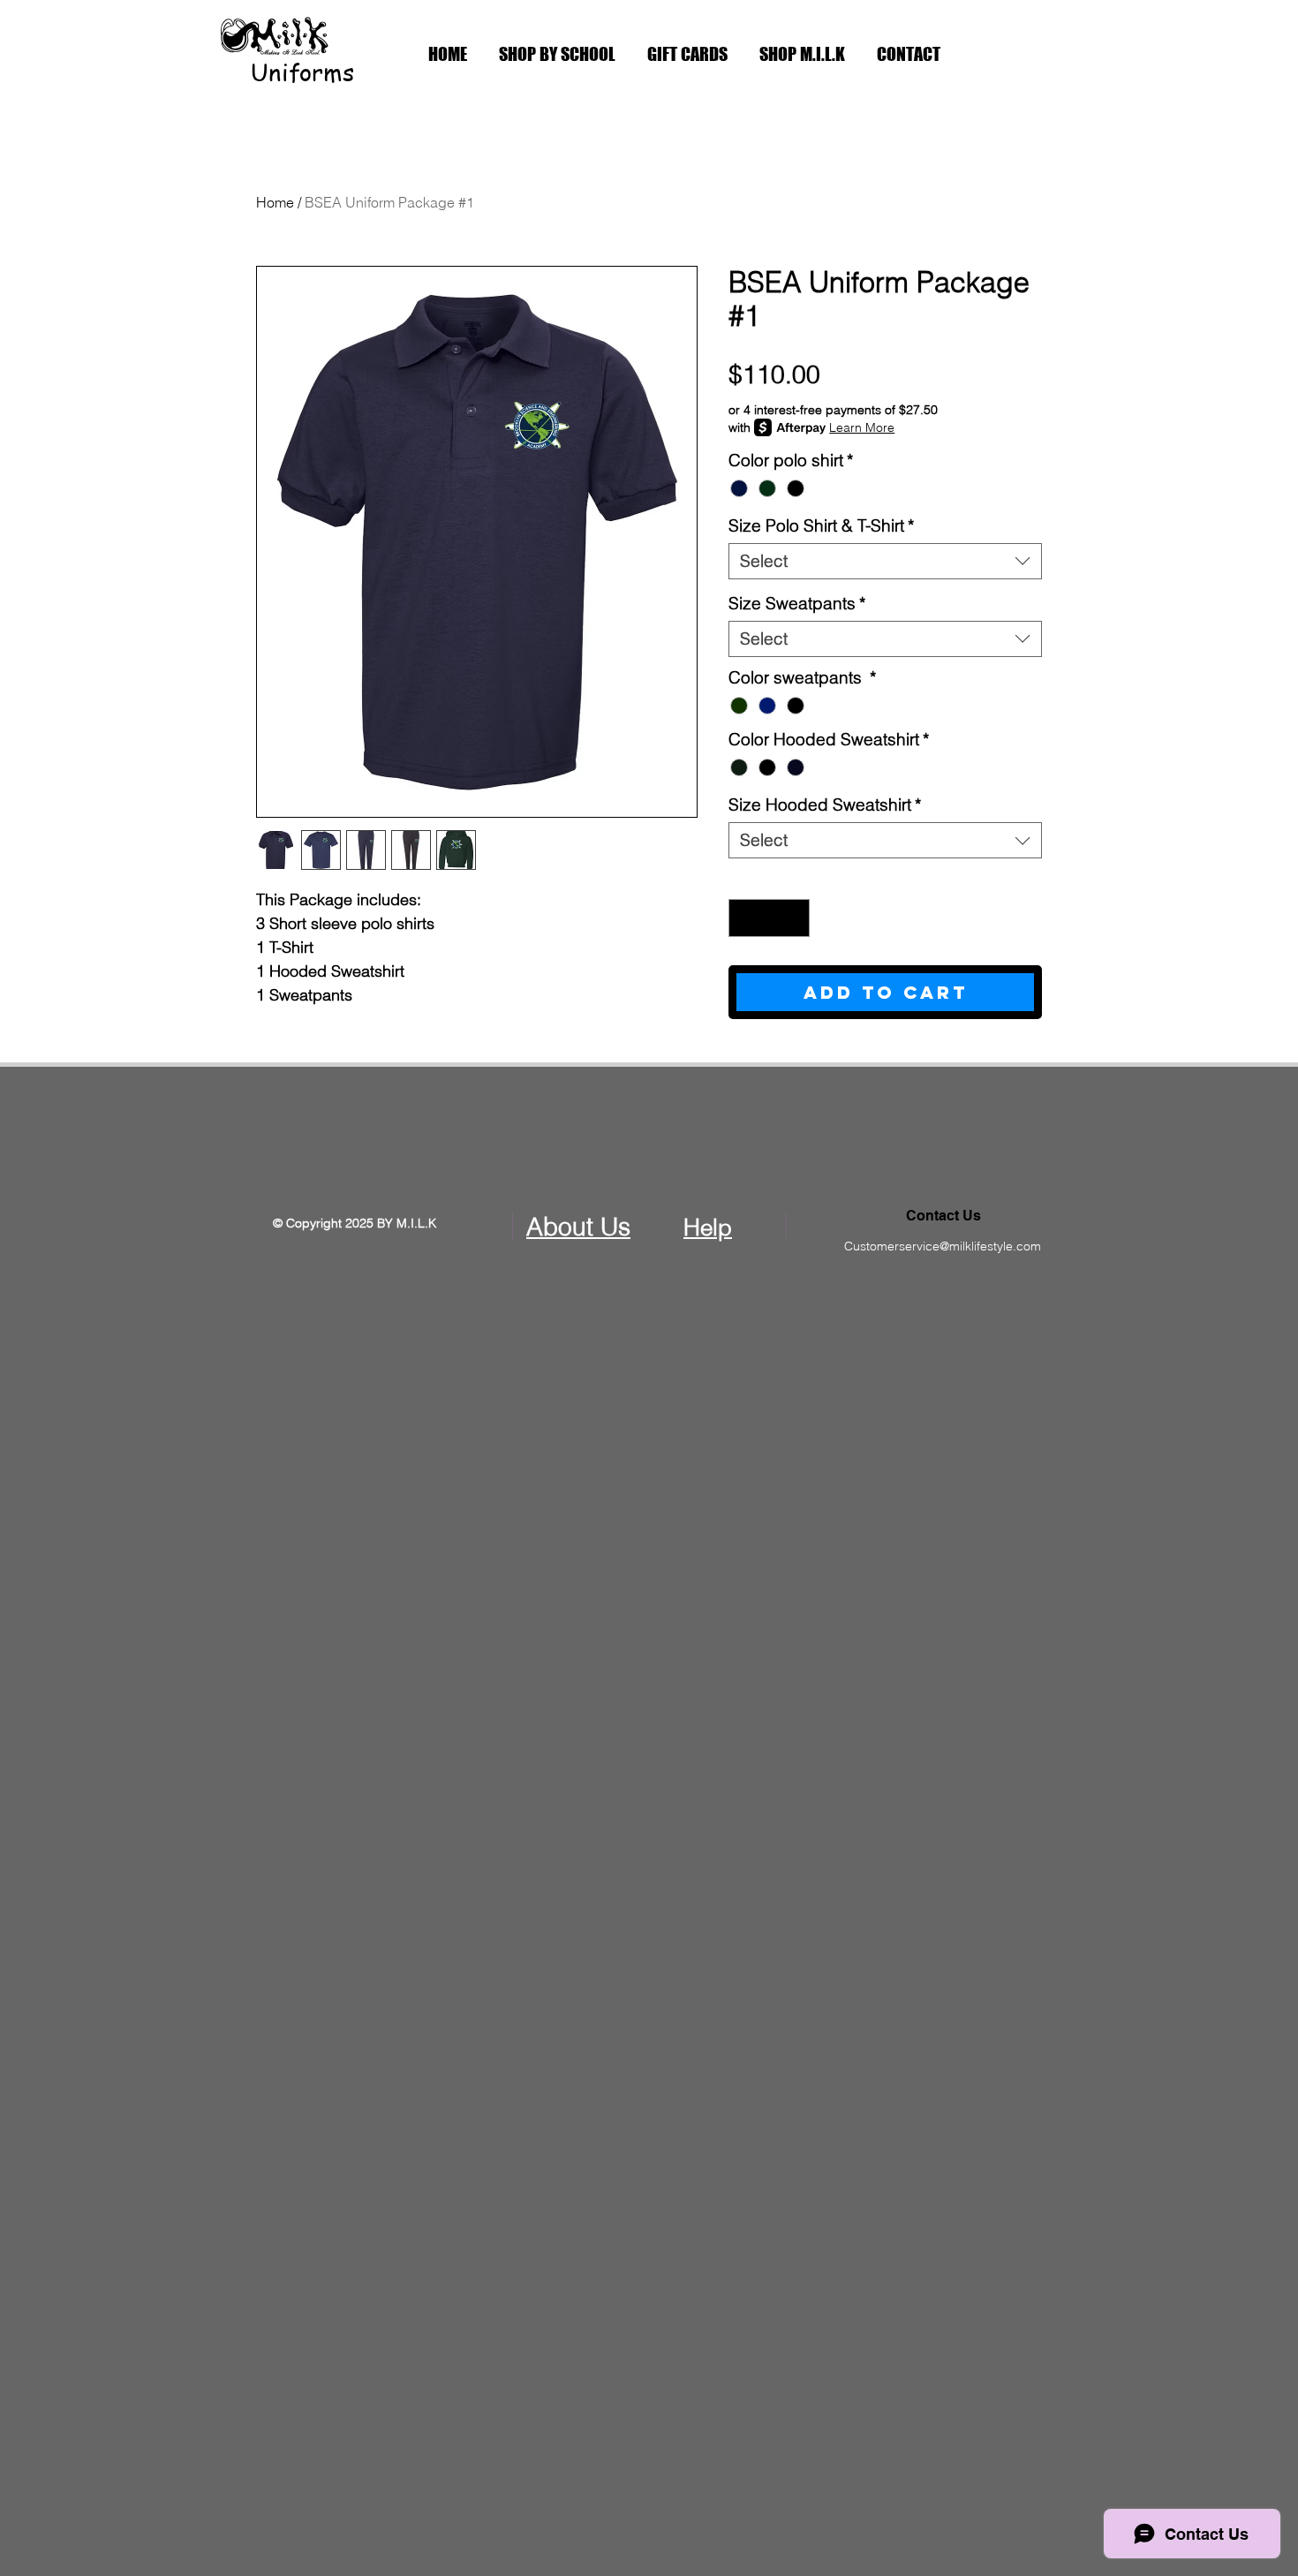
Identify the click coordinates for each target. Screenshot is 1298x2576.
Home (275, 202)
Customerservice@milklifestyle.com (943, 1246)
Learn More (862, 427)
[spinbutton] (769, 918)
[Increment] (793, 918)
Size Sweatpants (797, 604)
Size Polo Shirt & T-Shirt (821, 526)
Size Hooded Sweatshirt (825, 805)
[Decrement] (745, 918)
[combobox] (885, 561)
